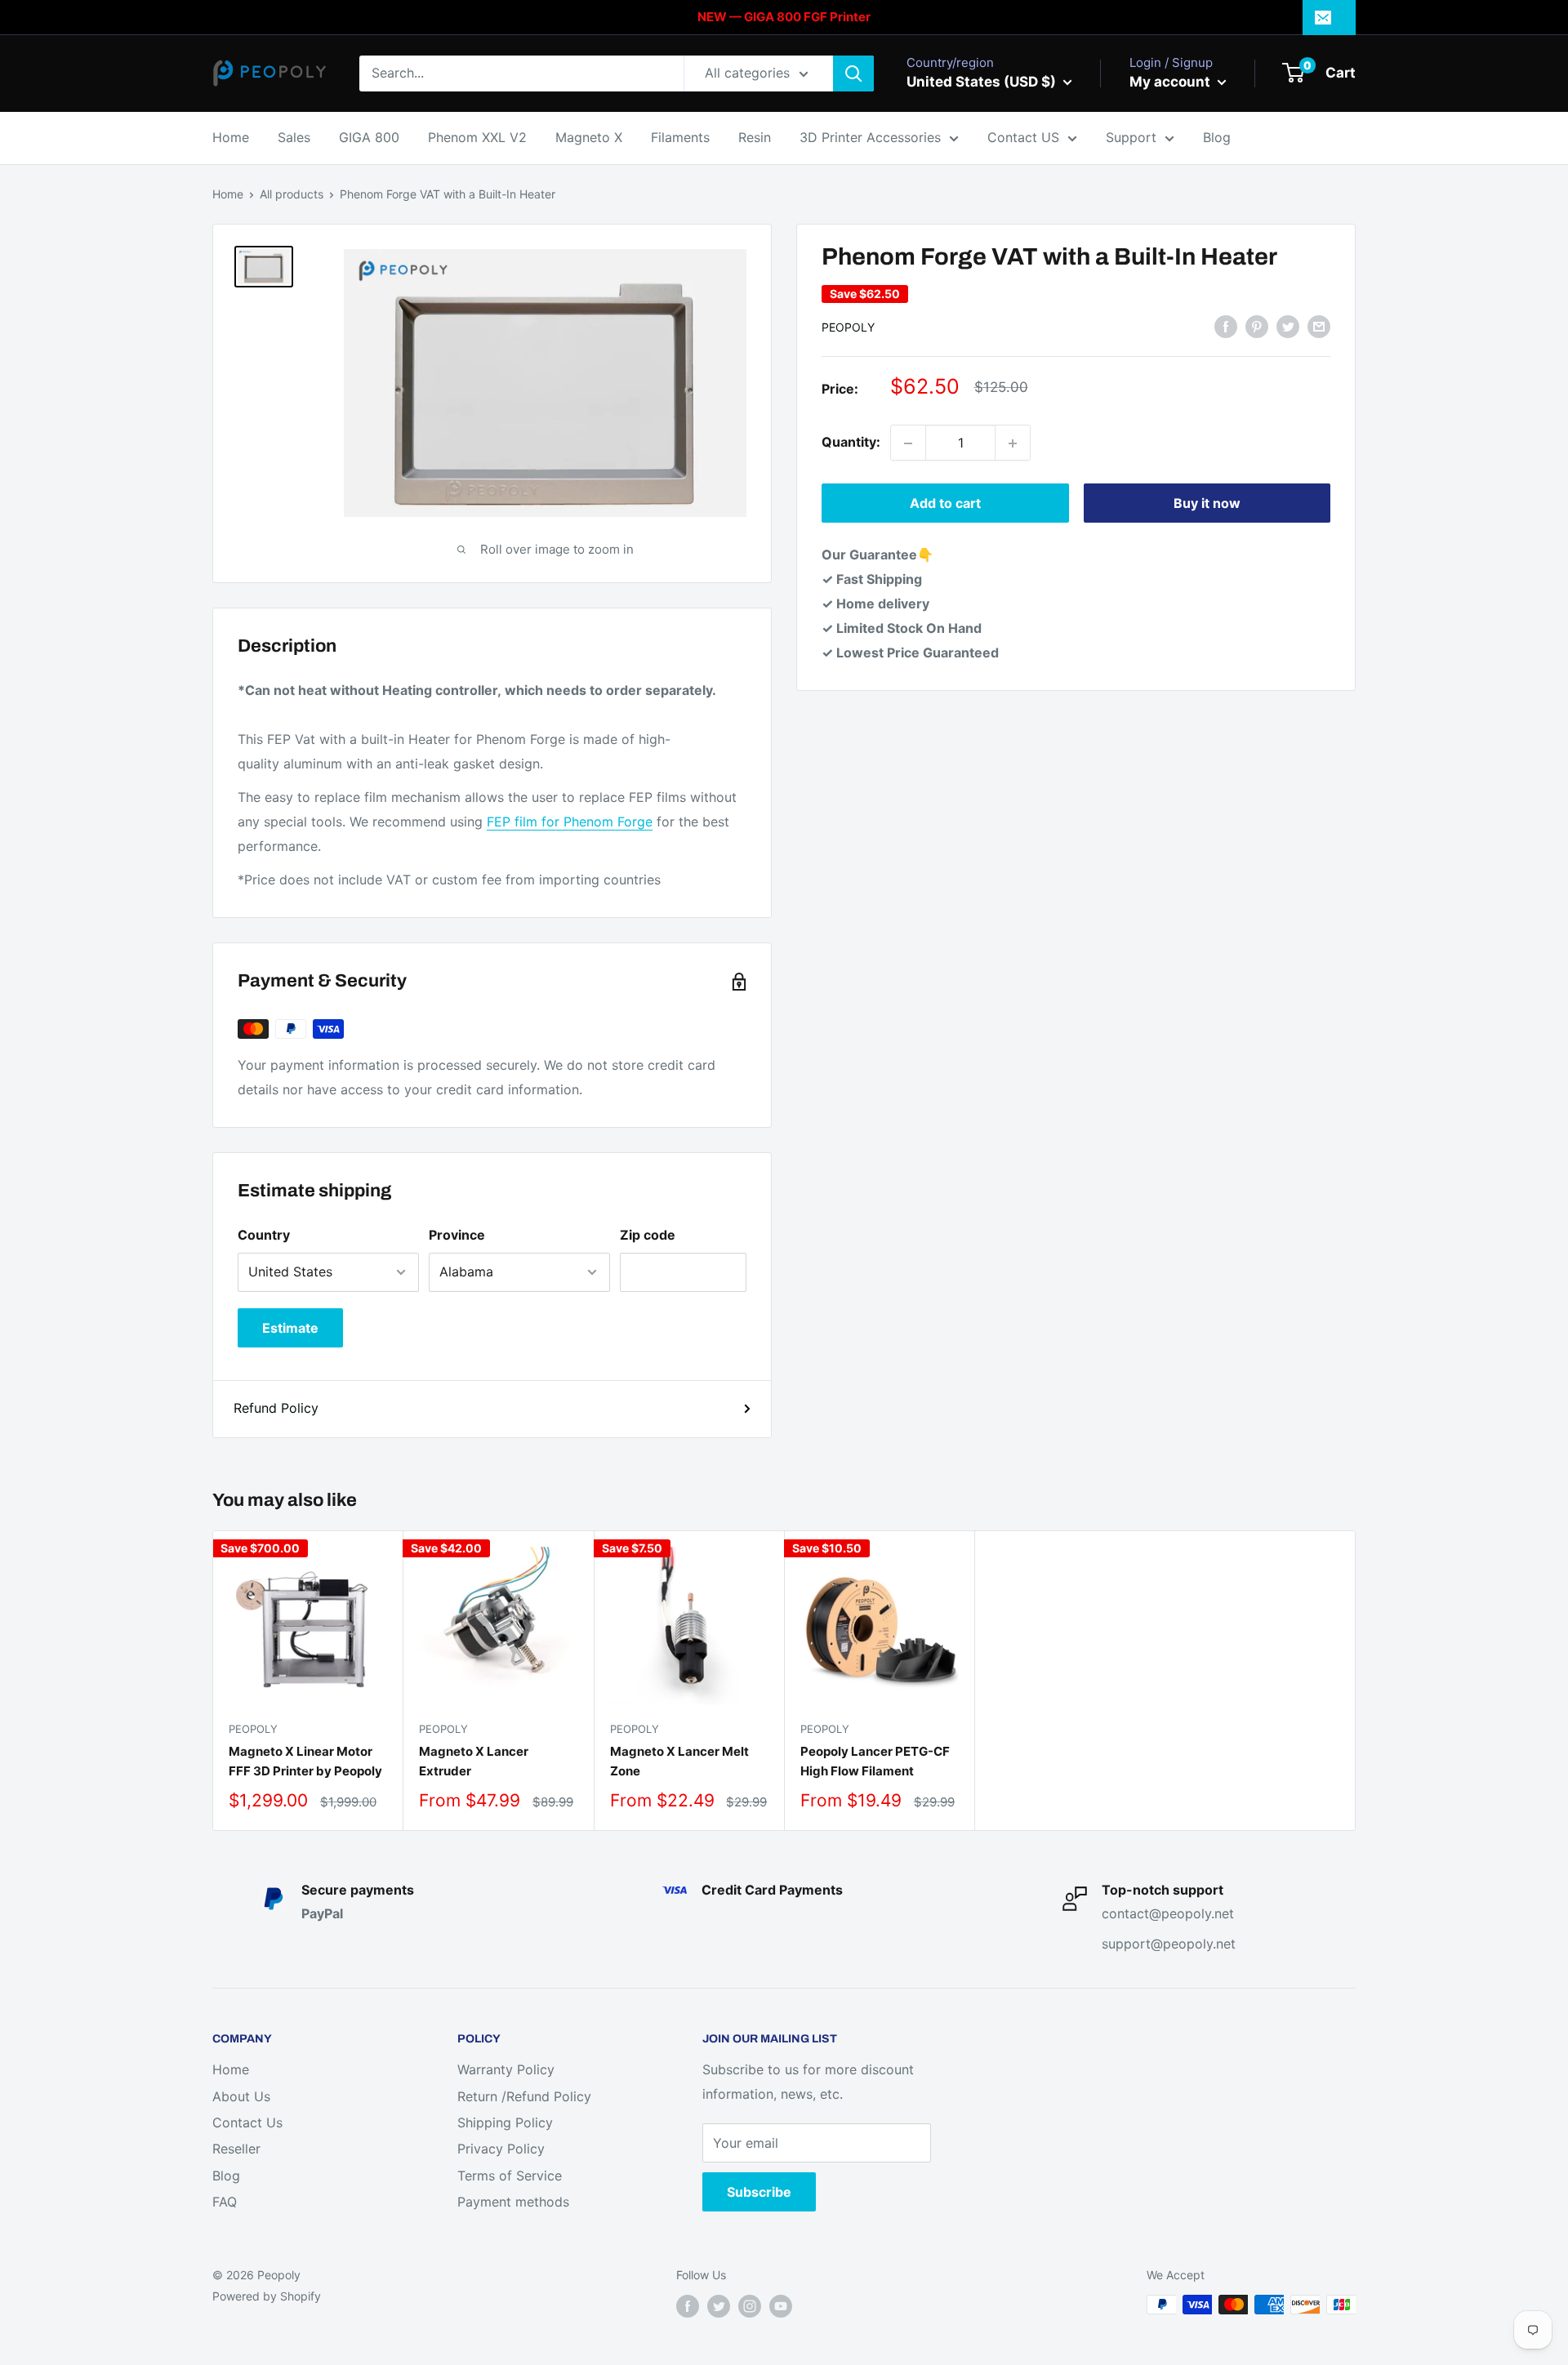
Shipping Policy (505, 2122)
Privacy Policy (501, 2149)
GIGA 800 (369, 137)
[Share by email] (1319, 327)
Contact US (1023, 137)
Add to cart (945, 504)
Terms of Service (510, 2176)
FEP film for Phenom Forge (570, 822)
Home (231, 137)
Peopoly (848, 327)
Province (457, 1235)
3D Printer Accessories (870, 137)
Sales (294, 137)
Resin (755, 137)
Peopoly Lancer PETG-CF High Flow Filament (875, 1761)
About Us (241, 2096)
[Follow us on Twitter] (719, 2306)
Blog (1217, 137)
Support (1131, 137)
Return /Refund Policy (524, 2096)
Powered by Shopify (267, 2296)
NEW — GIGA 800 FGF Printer (784, 17)
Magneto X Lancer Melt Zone (679, 1761)
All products (292, 194)
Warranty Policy (506, 2069)
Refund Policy (276, 1408)
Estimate (290, 1328)
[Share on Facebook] (1226, 327)
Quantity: (851, 443)
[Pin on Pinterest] (1257, 327)
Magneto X (589, 137)
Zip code (648, 1235)
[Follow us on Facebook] (688, 2306)
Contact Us (247, 2122)
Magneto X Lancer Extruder (474, 1761)
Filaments (680, 137)
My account (1172, 82)
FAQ (225, 2202)
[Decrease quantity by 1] (908, 443)
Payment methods (513, 2202)
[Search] (853, 73)
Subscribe (759, 2192)
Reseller (236, 2149)
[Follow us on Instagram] (750, 2306)
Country (264, 1235)
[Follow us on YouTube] (781, 2306)
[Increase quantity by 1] (1013, 443)
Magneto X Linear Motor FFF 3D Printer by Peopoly (305, 1761)
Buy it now (1207, 504)
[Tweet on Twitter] (1288, 327)
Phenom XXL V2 (477, 137)
